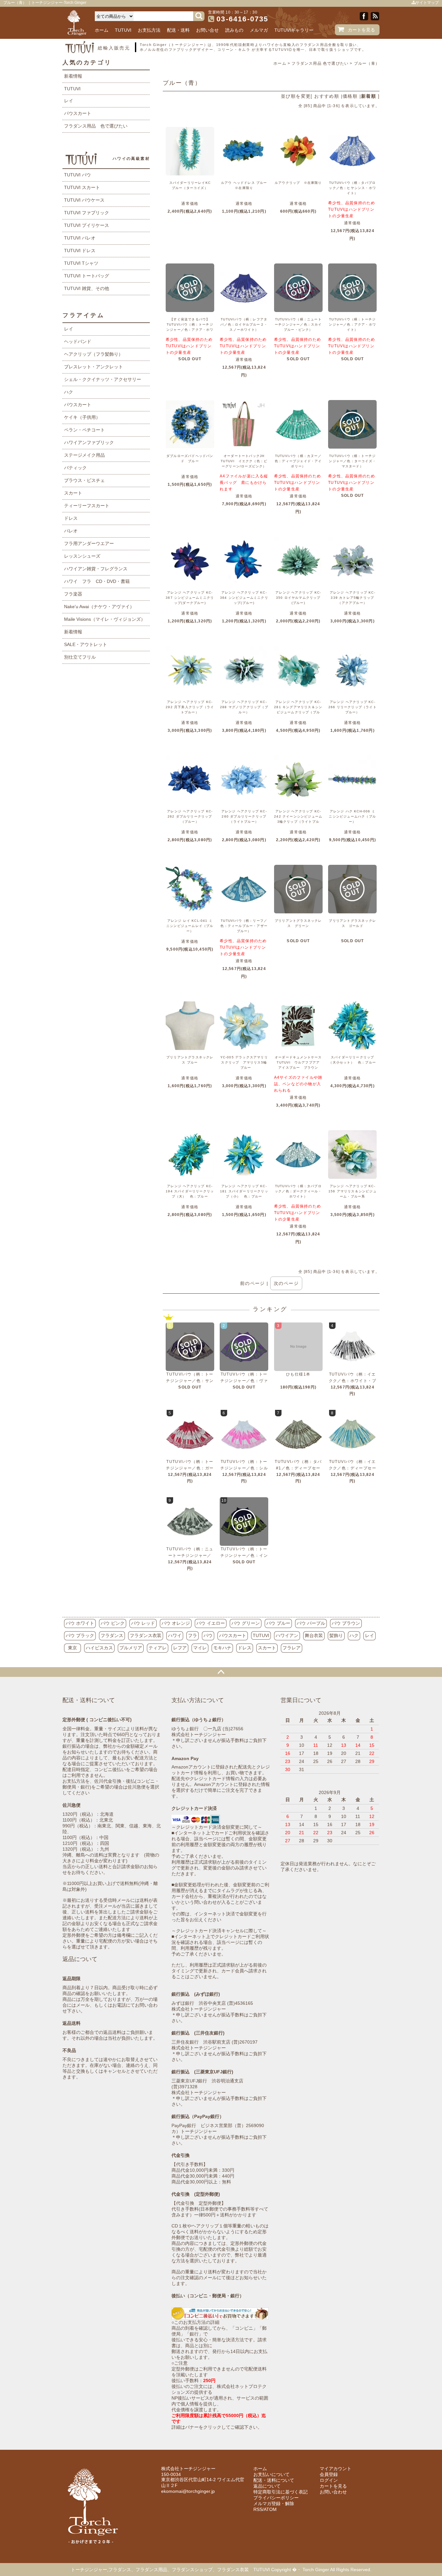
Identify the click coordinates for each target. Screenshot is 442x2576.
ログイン (329, 2480)
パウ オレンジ (176, 1623)
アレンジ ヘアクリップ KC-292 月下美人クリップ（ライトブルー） (190, 707)
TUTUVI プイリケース (87, 225)
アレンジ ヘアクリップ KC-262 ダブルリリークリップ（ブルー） (190, 816)
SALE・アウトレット (86, 644)
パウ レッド (143, 1623)
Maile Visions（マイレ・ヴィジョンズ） (105, 619)
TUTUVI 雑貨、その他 (87, 288)
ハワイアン (287, 1635)
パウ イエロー (211, 1623)
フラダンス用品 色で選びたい (320, 63)
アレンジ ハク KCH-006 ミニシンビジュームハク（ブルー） (352, 816)
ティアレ (158, 1648)
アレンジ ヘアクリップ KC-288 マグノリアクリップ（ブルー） (244, 707)
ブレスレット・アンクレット (94, 367)
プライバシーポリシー (276, 2498)
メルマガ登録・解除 (274, 2504)
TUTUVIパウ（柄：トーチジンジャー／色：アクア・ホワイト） (352, 324)
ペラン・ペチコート (84, 430)
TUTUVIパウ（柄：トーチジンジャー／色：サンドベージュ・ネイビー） (190, 1381)
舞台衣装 (314, 1635)
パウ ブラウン (346, 1623)
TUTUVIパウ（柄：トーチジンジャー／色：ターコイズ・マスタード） (352, 461)
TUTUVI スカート (82, 187)
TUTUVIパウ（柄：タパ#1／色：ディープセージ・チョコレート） (298, 1468)
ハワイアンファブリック (89, 442)
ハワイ (175, 1635)
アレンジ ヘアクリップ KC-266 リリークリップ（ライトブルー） (353, 707)
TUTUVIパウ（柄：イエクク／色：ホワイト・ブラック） (353, 1381)
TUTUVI (123, 30)
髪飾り (336, 1635)
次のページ (286, 1283)
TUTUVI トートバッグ (87, 276)
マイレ (200, 1648)
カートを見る (361, 30)
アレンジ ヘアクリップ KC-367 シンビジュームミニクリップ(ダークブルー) (190, 598)
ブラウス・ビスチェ (84, 480)
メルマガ (259, 30)
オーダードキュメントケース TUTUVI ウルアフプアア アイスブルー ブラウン (300, 1062)
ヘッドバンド (78, 341)
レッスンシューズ (82, 556)
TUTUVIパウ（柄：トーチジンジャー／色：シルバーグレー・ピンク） (244, 1468)
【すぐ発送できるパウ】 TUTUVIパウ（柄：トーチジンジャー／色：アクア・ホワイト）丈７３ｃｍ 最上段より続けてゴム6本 (190, 330)
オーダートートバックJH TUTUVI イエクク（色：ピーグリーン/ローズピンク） (244, 461)
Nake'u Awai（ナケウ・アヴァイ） (99, 607)
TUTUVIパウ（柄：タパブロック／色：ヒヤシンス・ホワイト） (352, 188)
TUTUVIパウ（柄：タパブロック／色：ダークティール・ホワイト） (298, 1191)
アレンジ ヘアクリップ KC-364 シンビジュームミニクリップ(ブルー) (244, 598)
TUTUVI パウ (77, 175)
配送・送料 (178, 30)
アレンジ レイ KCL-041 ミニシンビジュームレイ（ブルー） (190, 926)
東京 (72, 1648)
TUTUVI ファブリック (87, 213)
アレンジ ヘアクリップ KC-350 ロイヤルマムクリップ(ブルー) (298, 598)
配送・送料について (274, 2480)
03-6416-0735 (242, 19)
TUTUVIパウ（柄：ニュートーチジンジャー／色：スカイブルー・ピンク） (298, 324)
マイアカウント (336, 2469)
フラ (193, 1635)
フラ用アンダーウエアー (89, 543)
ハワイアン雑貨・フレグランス (96, 569)
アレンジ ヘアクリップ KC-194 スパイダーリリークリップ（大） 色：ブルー (190, 1191)
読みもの (234, 30)
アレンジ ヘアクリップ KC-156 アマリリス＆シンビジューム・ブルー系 (353, 1191)
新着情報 (73, 76)
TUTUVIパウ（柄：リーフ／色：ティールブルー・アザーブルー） (244, 926)
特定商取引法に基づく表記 (281, 2492)
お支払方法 (149, 30)
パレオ (71, 531)
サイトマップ (427, 3)
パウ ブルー (278, 1623)
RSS (258, 2509)
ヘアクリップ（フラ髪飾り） (94, 354)
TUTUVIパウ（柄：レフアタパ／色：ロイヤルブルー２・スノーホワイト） (244, 324)
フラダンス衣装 (146, 1635)
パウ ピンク (113, 1623)
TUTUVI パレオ (80, 238)
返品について (267, 2486)
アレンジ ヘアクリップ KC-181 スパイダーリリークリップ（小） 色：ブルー (244, 1191)
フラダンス (112, 1635)
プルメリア (131, 1648)
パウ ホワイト (80, 1623)
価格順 (350, 96)
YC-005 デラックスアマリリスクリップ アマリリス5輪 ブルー (244, 1062)
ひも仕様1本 (298, 1374)
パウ (208, 1635)
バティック (75, 468)
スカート (73, 493)
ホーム (102, 30)
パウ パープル (311, 1623)
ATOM (270, 2509)
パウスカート (78, 113)
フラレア (292, 1648)
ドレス (71, 518)
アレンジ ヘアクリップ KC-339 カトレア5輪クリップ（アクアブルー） (353, 598)
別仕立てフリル (80, 657)
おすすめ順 (327, 96)
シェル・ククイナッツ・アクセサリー (103, 379)
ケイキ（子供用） (82, 417)
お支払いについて (271, 2474)
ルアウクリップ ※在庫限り (298, 183)
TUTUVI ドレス (80, 251)
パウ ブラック (80, 1635)
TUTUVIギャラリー (294, 30)
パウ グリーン (246, 1623)
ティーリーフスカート (87, 506)
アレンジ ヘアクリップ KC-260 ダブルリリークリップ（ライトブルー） (244, 816)
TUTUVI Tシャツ (81, 263)
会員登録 (329, 2474)
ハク (69, 392)
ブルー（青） (367, 63)
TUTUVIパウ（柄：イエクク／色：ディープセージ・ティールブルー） (353, 1468)
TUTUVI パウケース (84, 200)
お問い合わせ (333, 2492)
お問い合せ (207, 30)
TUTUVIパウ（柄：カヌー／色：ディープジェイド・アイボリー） (298, 461)
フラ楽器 (73, 594)
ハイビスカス (99, 1648)
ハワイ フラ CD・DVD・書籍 (97, 581)
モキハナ (222, 1648)
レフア (180, 1648)
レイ (69, 101)
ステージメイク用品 (84, 455)
